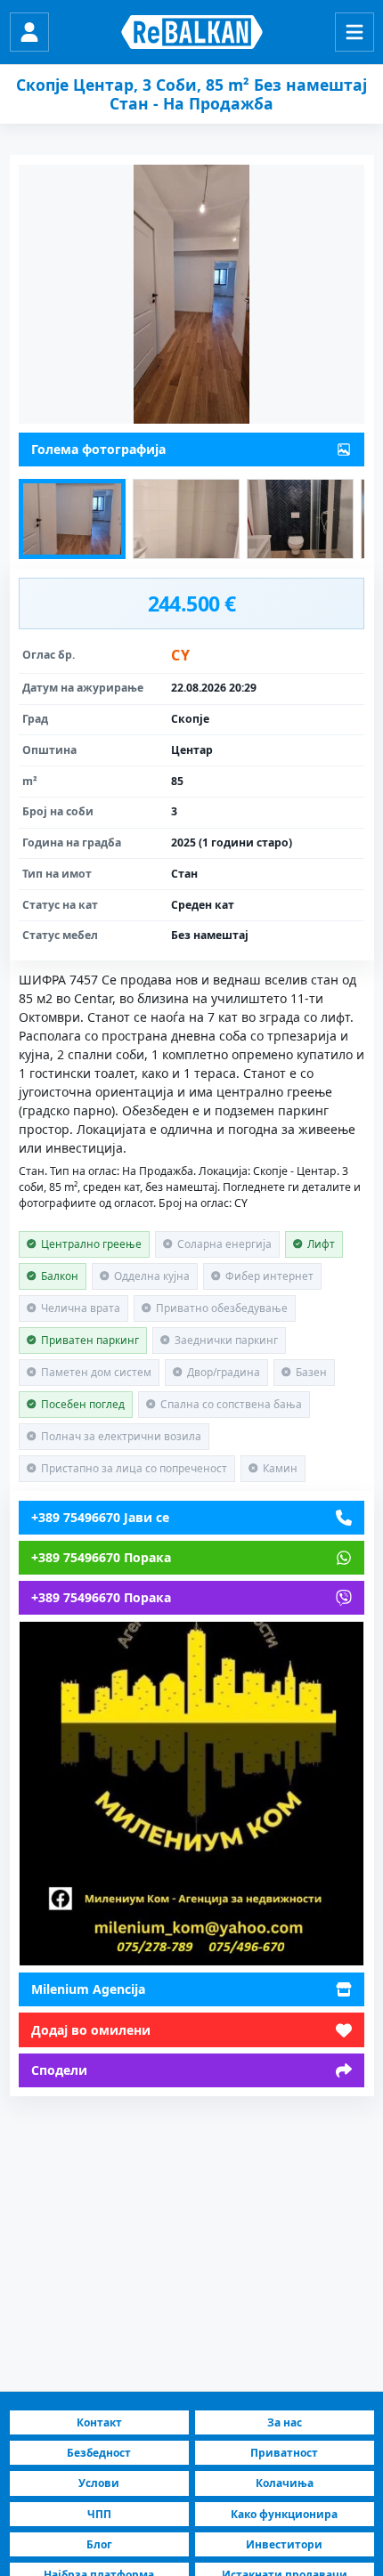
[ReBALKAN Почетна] (192, 32)
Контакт (99, 2422)
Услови (99, 2483)
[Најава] (29, 32)
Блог (99, 2544)
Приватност (284, 2453)
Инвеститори (284, 2544)
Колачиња (285, 2483)
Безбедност (99, 2453)
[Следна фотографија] (191, 294)
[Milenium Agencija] (191, 1794)
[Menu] (354, 32)
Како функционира (284, 2514)
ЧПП (99, 2514)
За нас (285, 2422)
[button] (72, 519)
